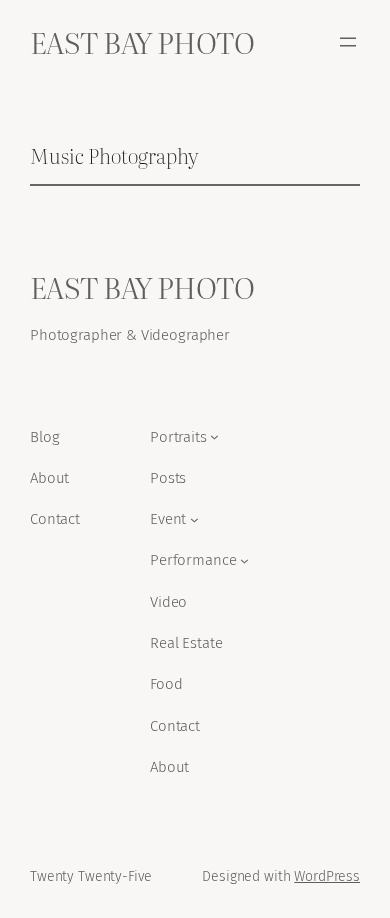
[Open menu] (348, 42)
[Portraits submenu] (214, 436)
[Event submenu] (194, 519)
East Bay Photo (142, 41)
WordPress (327, 876)
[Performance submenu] (244, 560)
